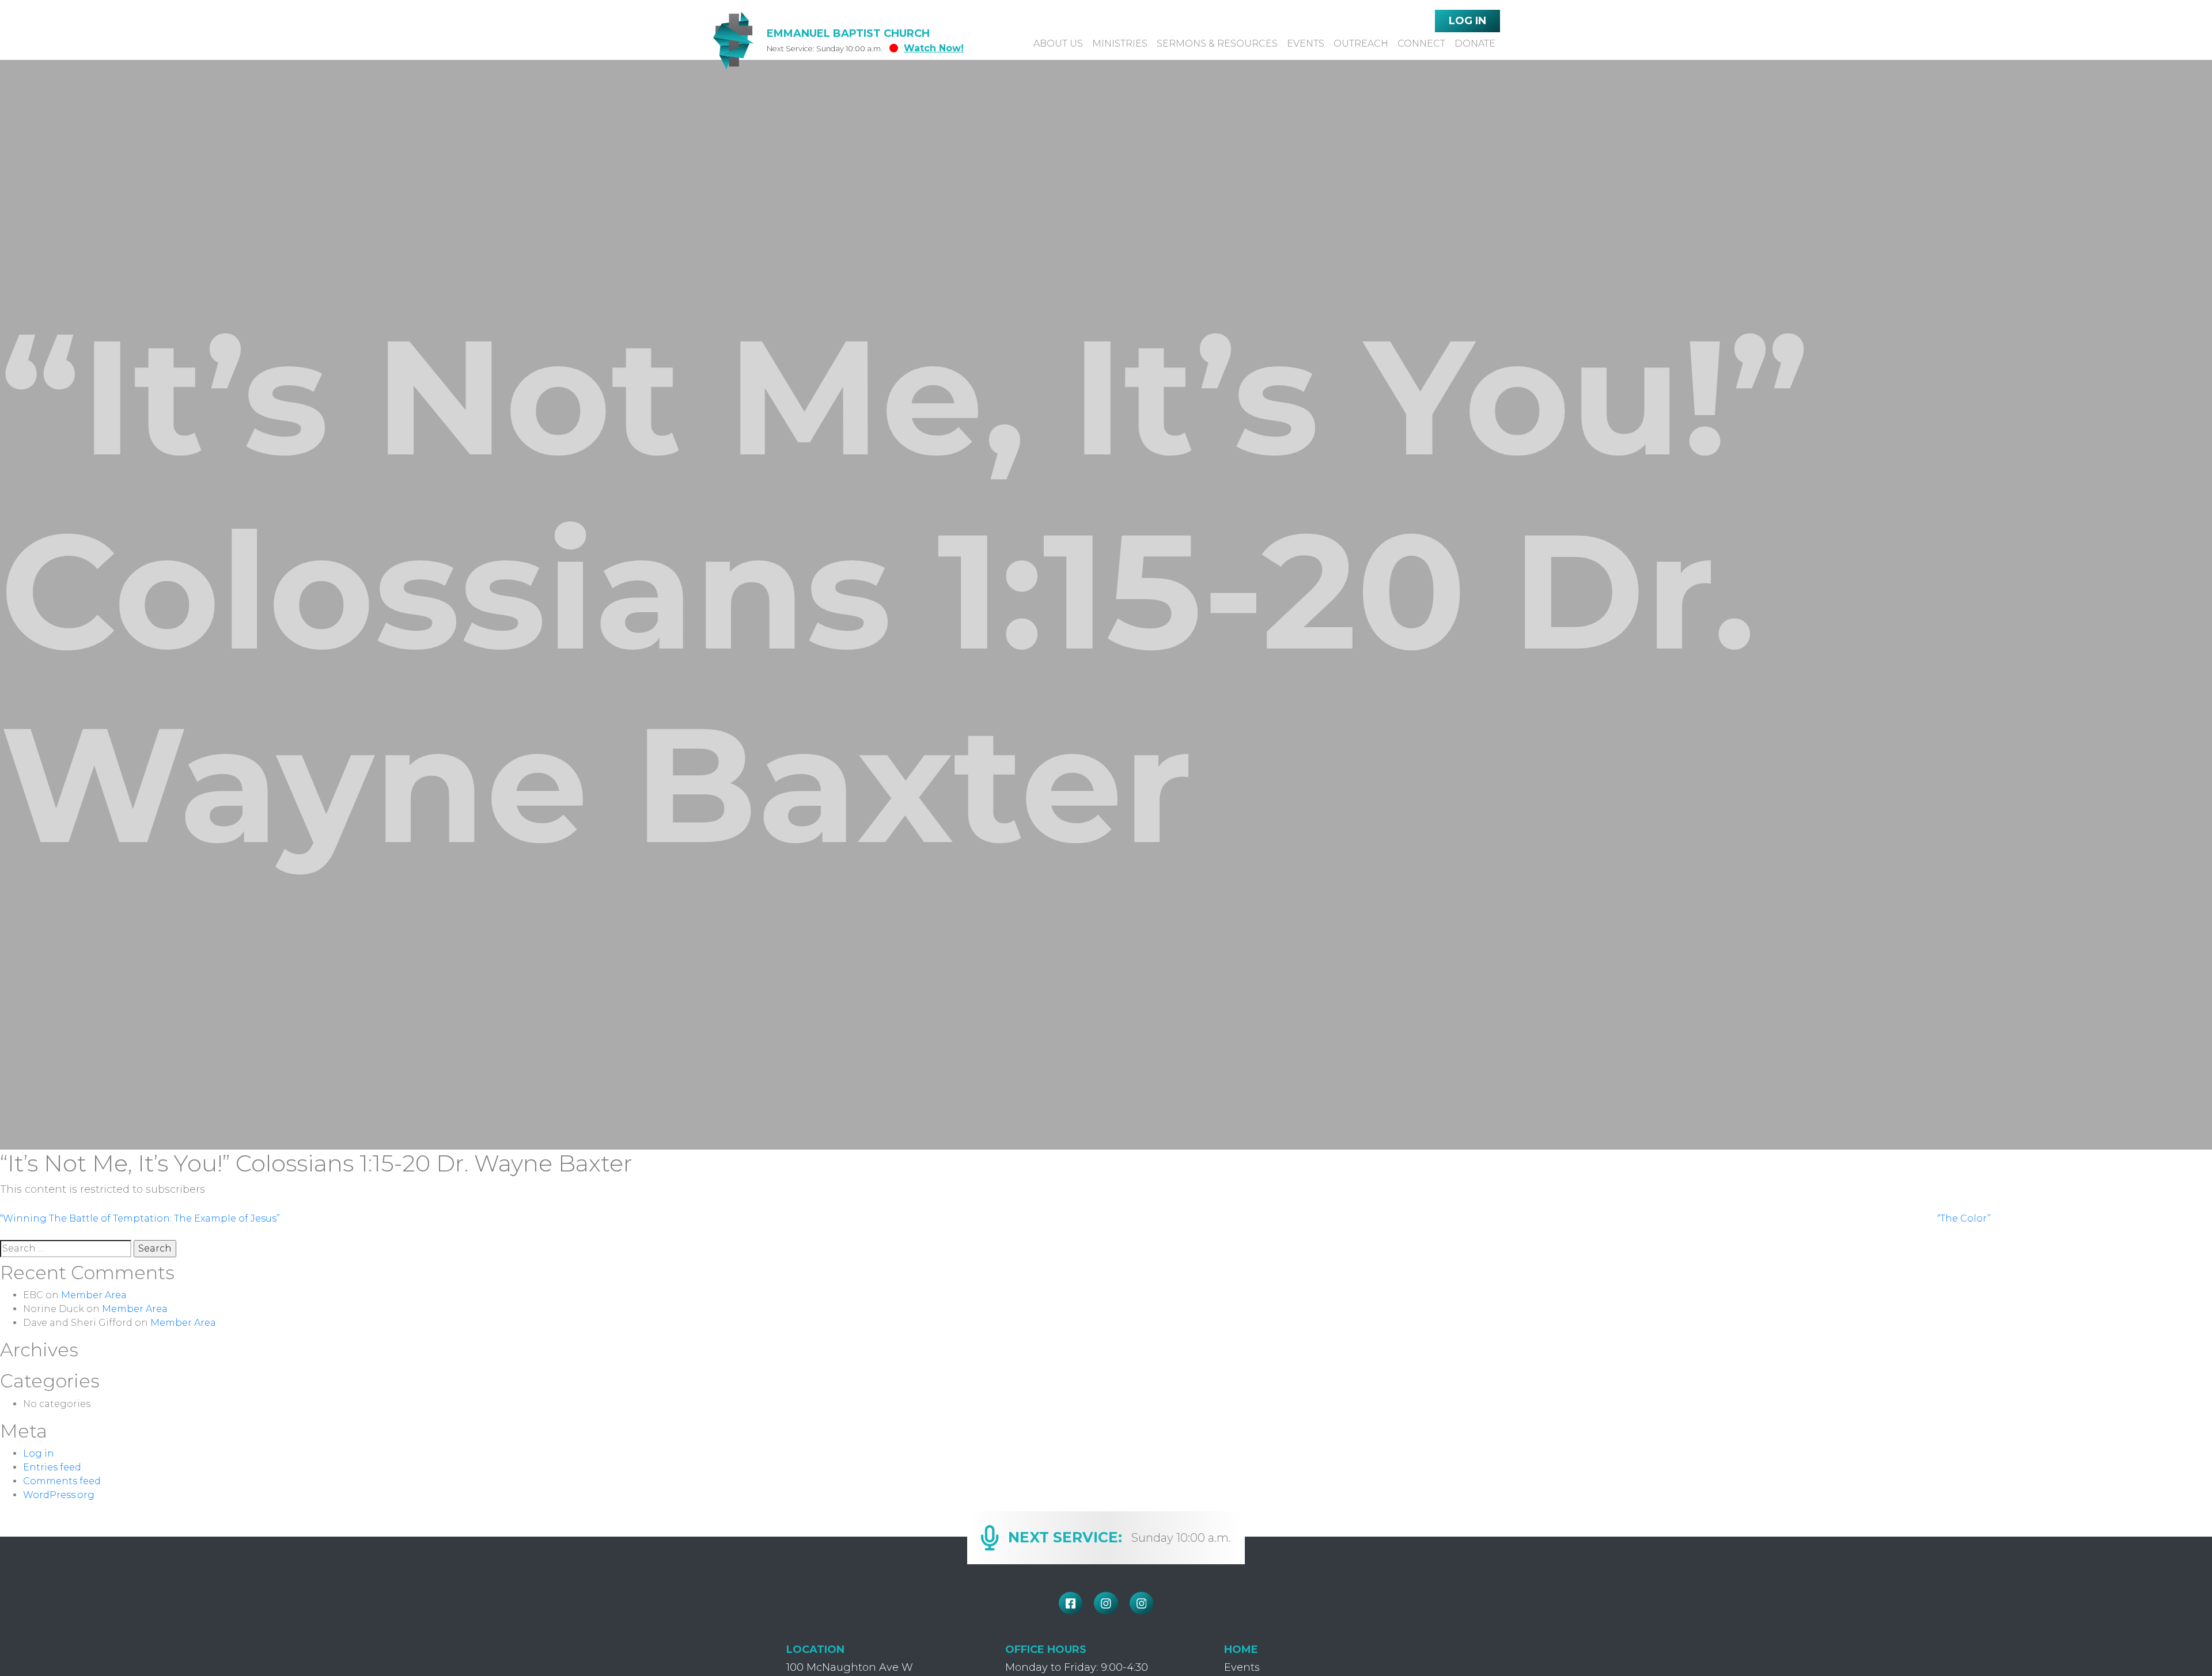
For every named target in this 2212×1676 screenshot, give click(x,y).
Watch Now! (934, 48)
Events (1306, 43)
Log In (1467, 21)
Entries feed (52, 1467)
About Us (1058, 43)
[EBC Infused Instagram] (1106, 1603)
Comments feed (62, 1481)
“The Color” (1964, 1218)
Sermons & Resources (1217, 43)
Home (1241, 1650)
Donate (1475, 43)
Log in (39, 1453)
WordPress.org (59, 1495)
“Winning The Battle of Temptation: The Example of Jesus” (140, 1218)
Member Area (94, 1295)
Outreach (1361, 43)
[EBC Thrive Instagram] (1142, 1603)
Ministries (1120, 43)
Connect (1421, 43)
